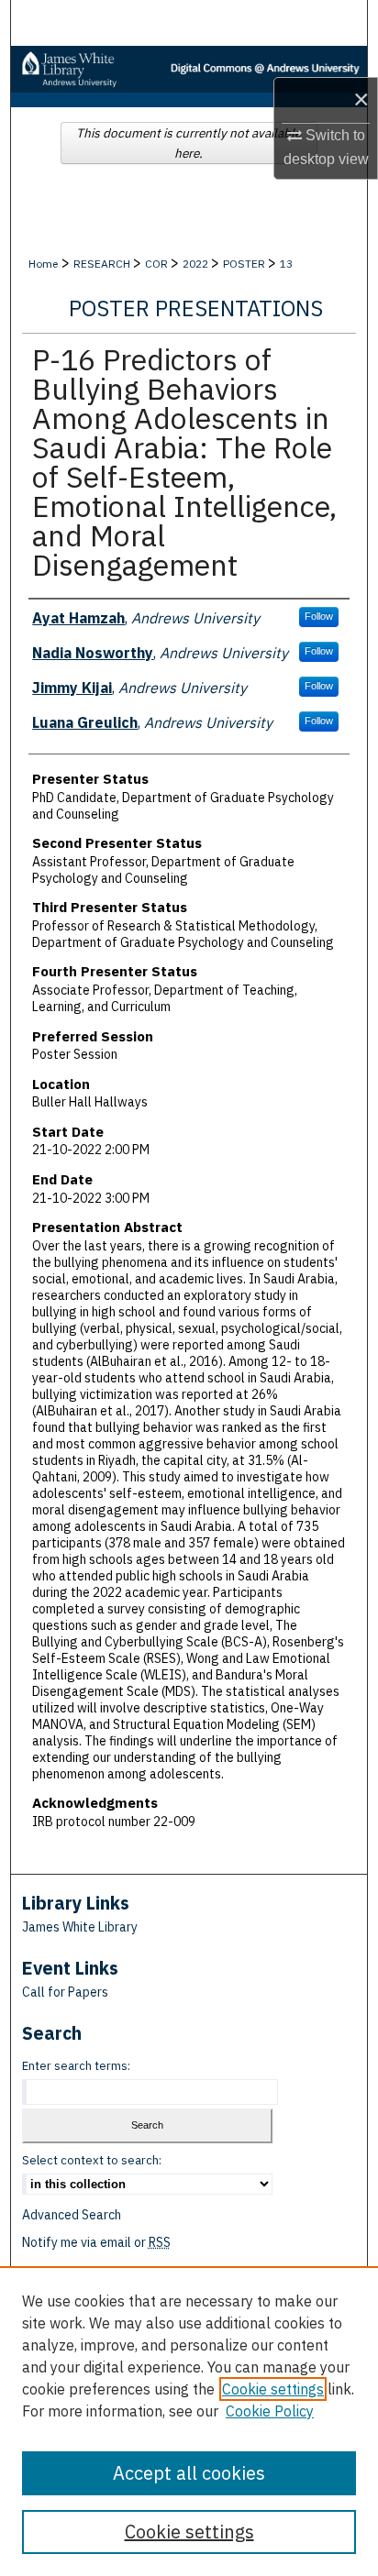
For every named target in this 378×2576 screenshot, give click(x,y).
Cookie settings (273, 2389)
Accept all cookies (189, 2473)
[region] (189, 2421)
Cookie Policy (270, 2411)
